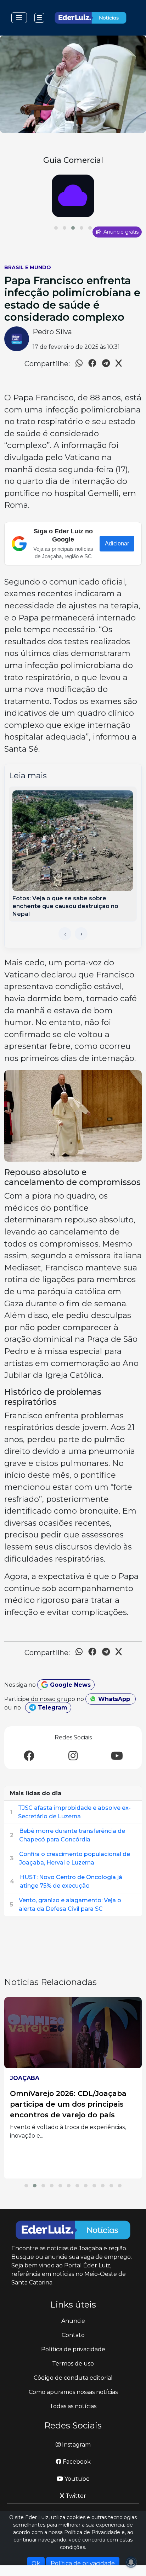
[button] (56, 228)
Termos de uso (73, 2364)
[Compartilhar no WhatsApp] (79, 364)
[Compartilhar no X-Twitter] (119, 364)
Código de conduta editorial (73, 2378)
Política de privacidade (73, 2349)
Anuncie (73, 2321)
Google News (69, 1685)
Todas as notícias (73, 2406)
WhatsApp (114, 1699)
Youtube (76, 2479)
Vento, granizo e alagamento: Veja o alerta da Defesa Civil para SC (70, 1905)
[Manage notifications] (131, 2562)
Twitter (75, 2496)
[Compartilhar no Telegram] (106, 364)
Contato (73, 2335)
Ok (36, 2563)
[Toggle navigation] (19, 18)
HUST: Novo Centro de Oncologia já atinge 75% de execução (71, 1881)
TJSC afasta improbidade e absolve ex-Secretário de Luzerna (74, 1812)
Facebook (76, 2462)
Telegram (52, 1708)
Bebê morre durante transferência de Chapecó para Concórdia (72, 1835)
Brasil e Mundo (28, 267)
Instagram (76, 2445)
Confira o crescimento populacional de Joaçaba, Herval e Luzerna (75, 1858)
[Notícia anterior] (65, 934)
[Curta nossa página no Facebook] (29, 1756)
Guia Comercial (73, 160)
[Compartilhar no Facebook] (92, 364)
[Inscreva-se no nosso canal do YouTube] (117, 1756)
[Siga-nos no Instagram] (73, 1756)
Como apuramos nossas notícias (73, 2392)
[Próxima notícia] (81, 934)
